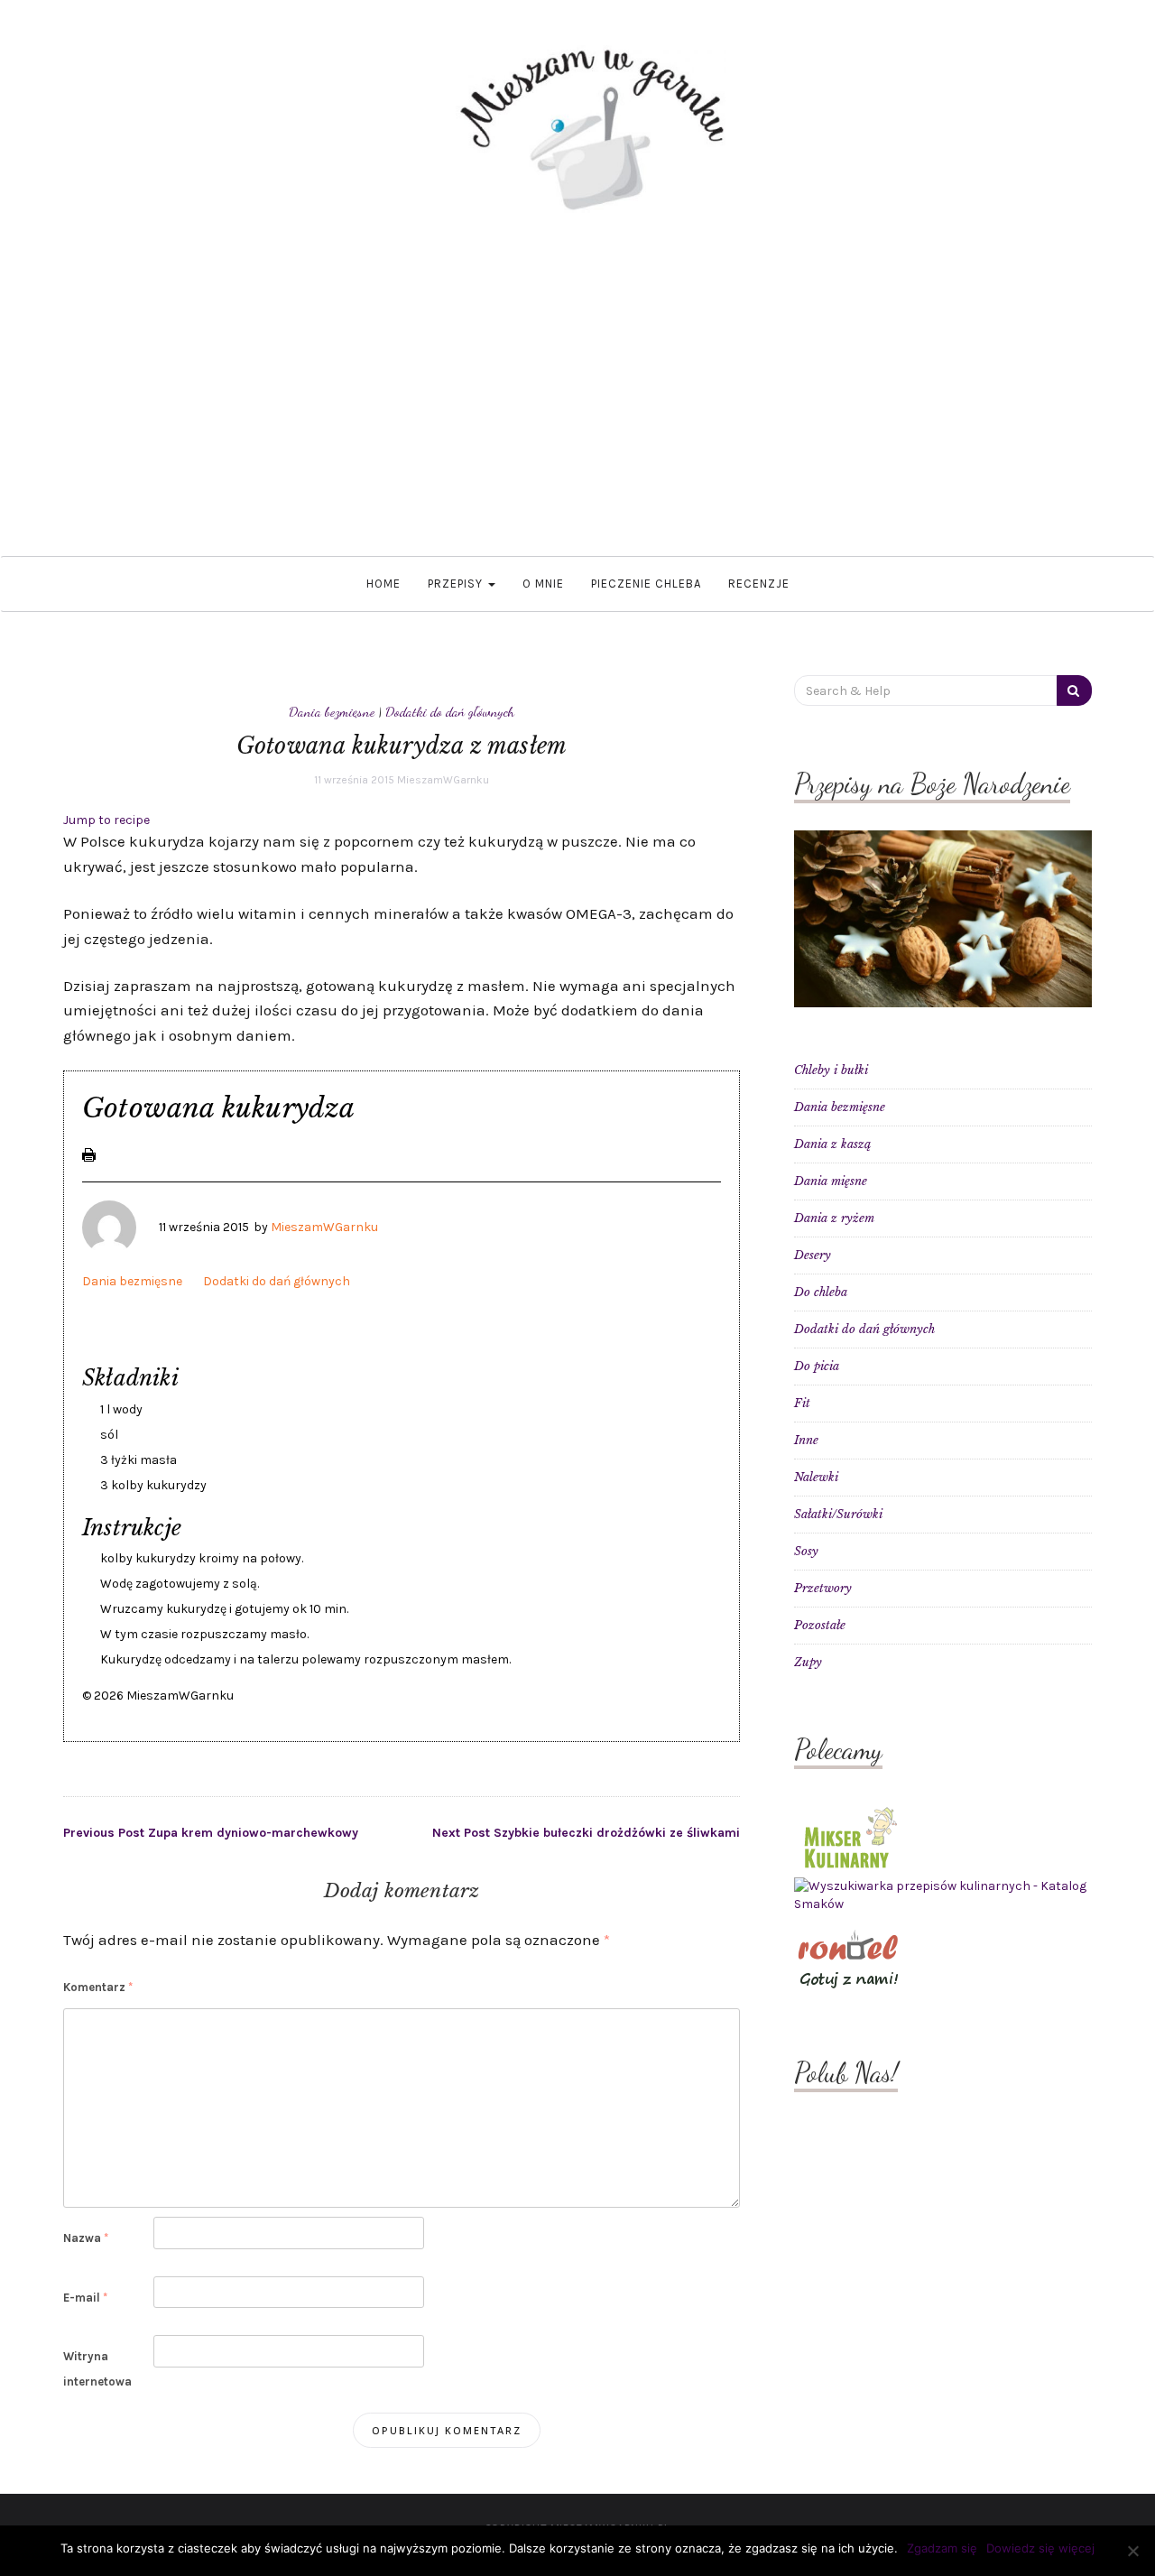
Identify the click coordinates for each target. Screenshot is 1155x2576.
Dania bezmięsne (332, 711)
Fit (802, 1403)
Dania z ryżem (834, 1218)
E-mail (85, 2298)
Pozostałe (820, 1625)
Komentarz (98, 1987)
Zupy (808, 1662)
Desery (813, 1255)
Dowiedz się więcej (1040, 2548)
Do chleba (821, 1292)
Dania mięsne (831, 1181)
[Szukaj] (1074, 690)
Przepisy (457, 584)
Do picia (817, 1366)
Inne (806, 1440)
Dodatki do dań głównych (450, 711)
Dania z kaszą (832, 1144)
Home (383, 584)
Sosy (806, 1551)
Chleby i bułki (831, 1070)
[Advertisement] (577, 385)
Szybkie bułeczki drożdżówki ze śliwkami (586, 1833)
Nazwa (86, 2238)
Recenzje (759, 584)
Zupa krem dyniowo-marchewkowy (211, 1833)
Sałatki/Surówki (838, 1514)
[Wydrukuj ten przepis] (89, 1154)
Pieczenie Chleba (646, 584)
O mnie (543, 584)
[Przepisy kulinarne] (848, 1836)
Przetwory (823, 1588)
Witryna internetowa (97, 2368)
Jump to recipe (106, 820)
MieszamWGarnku (443, 780)
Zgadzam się (942, 2548)
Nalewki (816, 1477)
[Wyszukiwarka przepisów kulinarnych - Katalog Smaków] (943, 1895)
